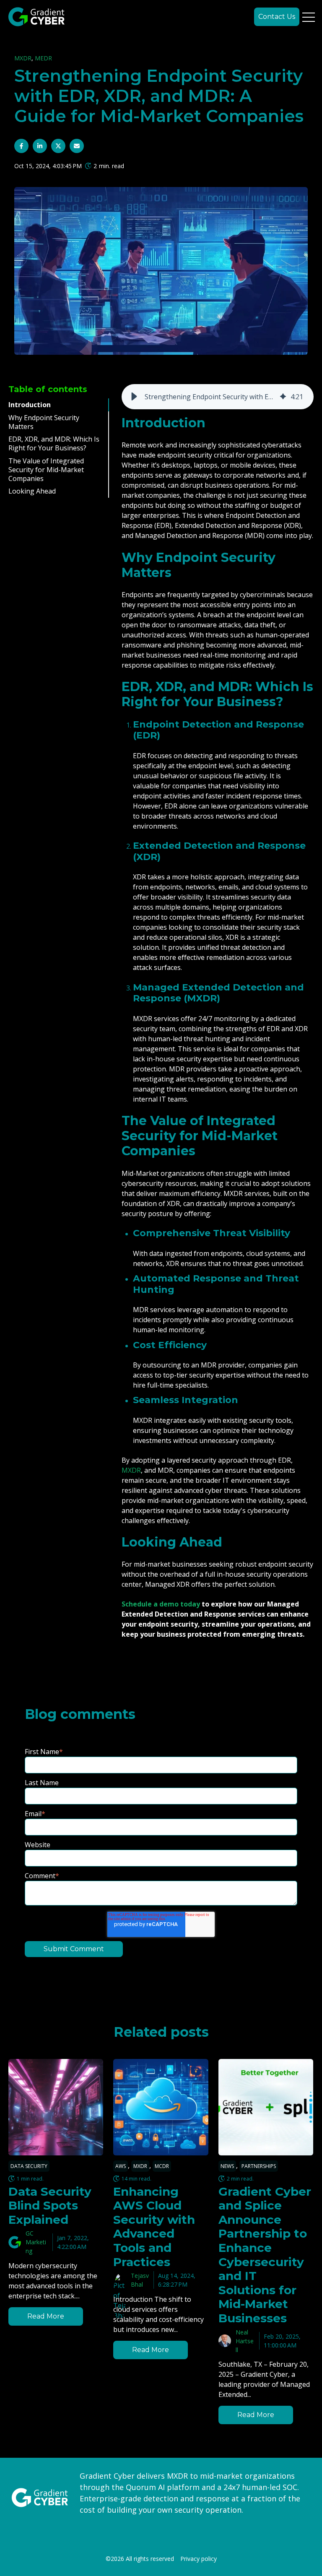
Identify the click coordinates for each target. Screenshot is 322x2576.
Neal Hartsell (245, 2341)
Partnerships (259, 2166)
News (227, 2166)
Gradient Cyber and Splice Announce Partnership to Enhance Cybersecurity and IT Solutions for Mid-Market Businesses (265, 2254)
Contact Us (277, 17)
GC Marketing (36, 2242)
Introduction (30, 405)
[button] (134, 397)
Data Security (29, 2166)
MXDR (23, 58)
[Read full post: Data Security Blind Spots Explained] (56, 2107)
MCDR (162, 2166)
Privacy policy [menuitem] (199, 2559)
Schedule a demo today (161, 1604)
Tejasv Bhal (140, 2280)
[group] (218, 397)
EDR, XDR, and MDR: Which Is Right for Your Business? (54, 443)
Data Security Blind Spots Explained (50, 2205)
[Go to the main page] (36, 17)
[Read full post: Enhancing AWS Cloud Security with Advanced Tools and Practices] (161, 2107)
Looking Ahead (32, 491)
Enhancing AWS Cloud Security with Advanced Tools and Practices (154, 2226)
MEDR (43, 58)
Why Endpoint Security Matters (44, 422)
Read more (46, 2316)
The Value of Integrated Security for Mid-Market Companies (46, 470)
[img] (283, 397)
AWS (121, 2166)
